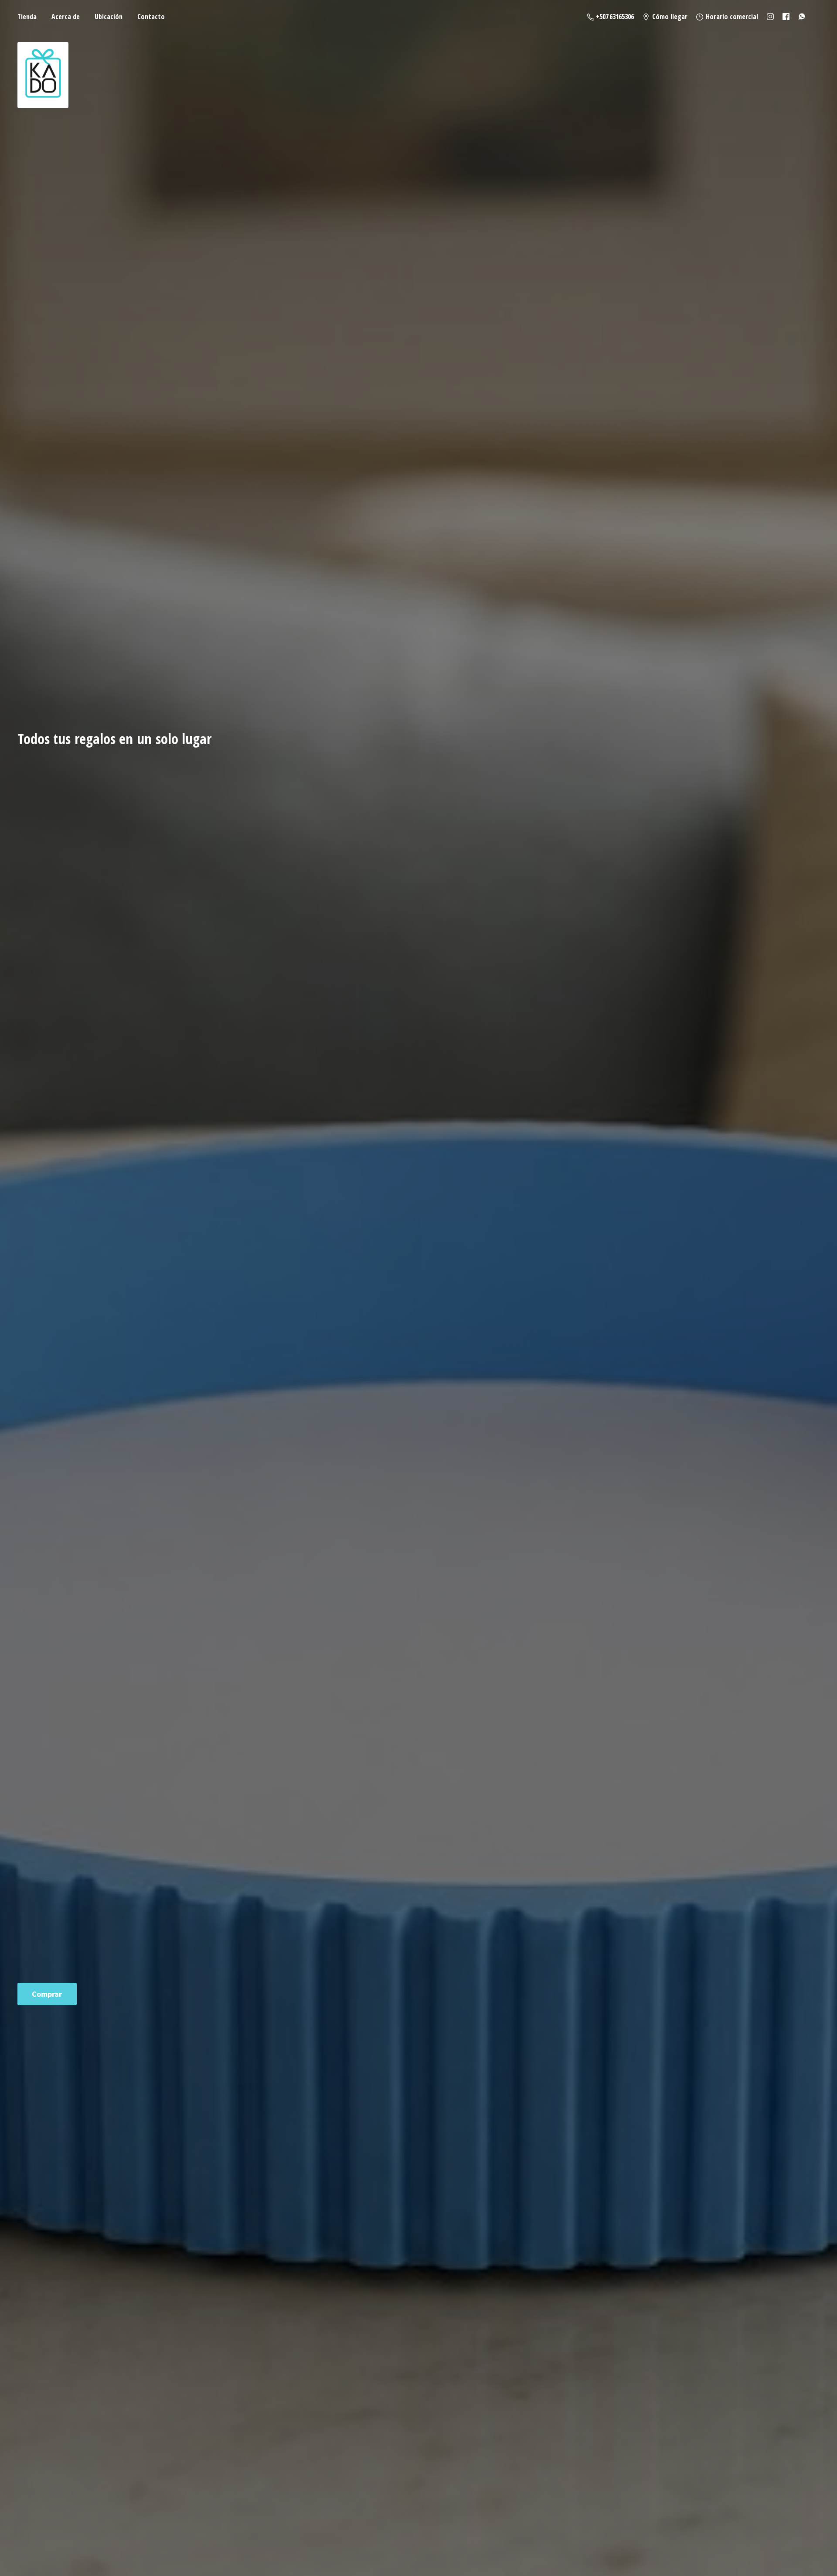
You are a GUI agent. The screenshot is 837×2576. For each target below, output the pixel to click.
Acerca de (66, 17)
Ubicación (109, 17)
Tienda (27, 17)
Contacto (151, 17)
